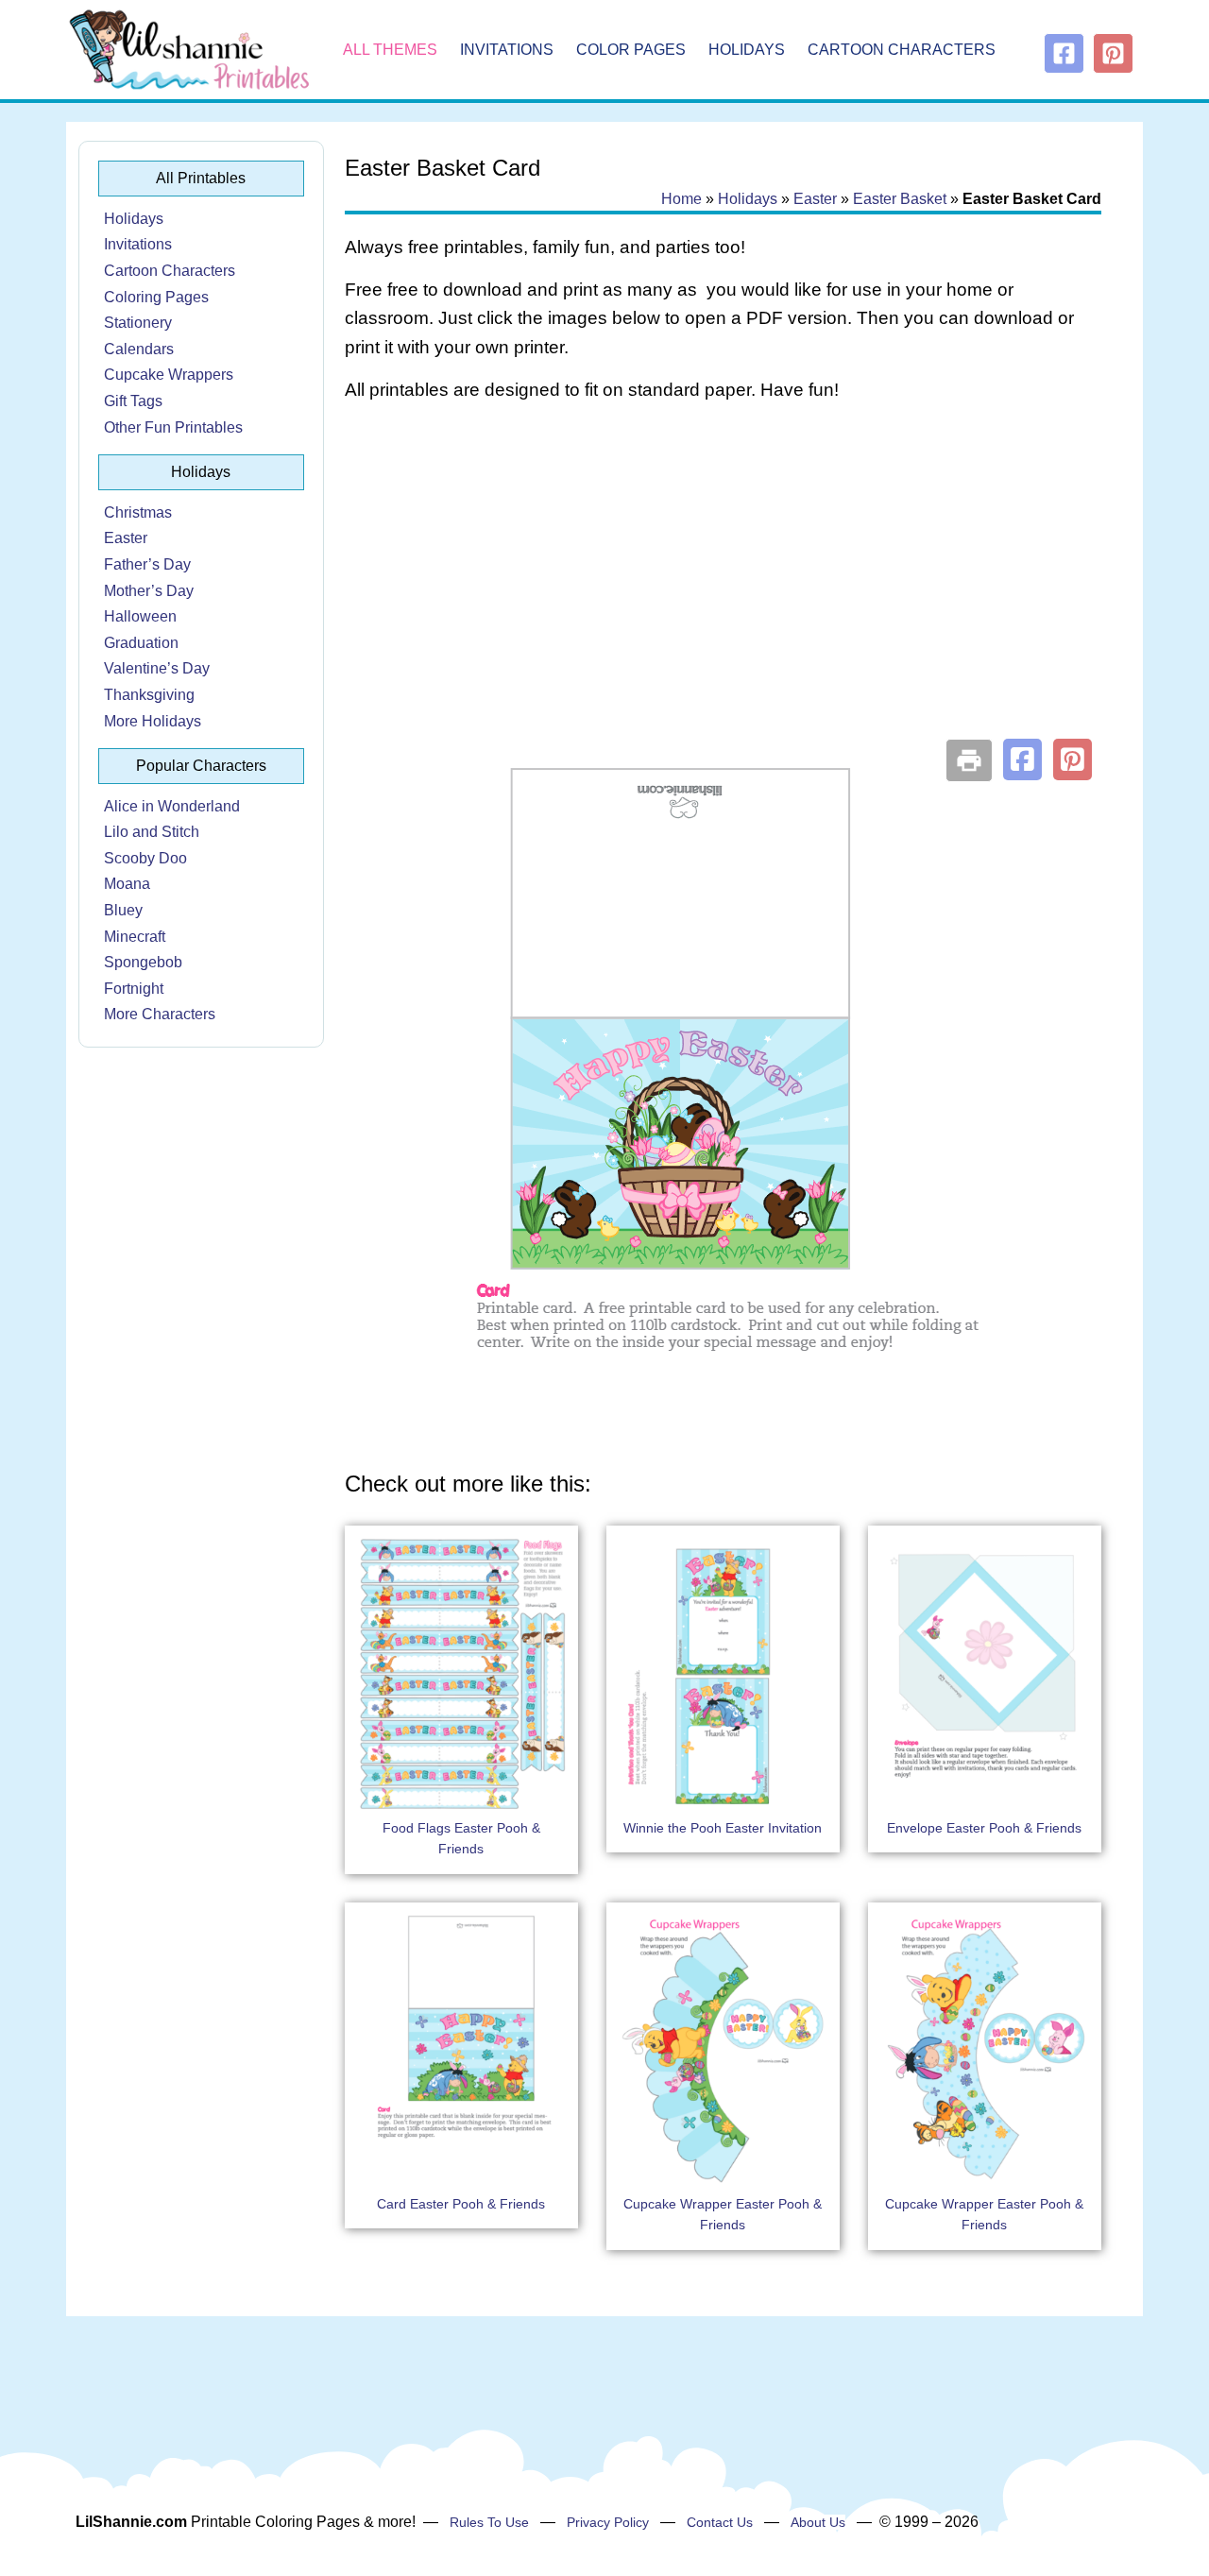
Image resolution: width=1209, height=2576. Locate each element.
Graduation (141, 643)
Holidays (747, 50)
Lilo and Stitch (152, 832)
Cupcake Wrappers (169, 375)
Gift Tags (133, 401)
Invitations (507, 50)
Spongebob (143, 962)
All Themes (390, 50)
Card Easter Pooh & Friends (461, 2204)
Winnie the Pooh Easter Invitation (723, 1828)
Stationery (138, 323)
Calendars (139, 349)
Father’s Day (147, 564)
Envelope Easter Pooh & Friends (984, 1828)
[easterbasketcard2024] (723, 1431)
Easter (126, 538)
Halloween (140, 616)
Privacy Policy (608, 2522)
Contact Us (720, 2522)
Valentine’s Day (157, 668)
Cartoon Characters (902, 50)
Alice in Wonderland (172, 806)
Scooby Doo (145, 858)
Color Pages (631, 50)
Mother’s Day (149, 591)
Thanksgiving (149, 695)
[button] (1022, 759)
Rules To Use (489, 2522)
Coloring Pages (156, 297)
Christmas (138, 512)
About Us (818, 2522)
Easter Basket (900, 199)
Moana (127, 884)
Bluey (123, 910)
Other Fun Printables (173, 427)
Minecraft (135, 937)
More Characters (160, 1014)
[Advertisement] (723, 569)
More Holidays (153, 721)
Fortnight (134, 989)
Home (681, 199)
